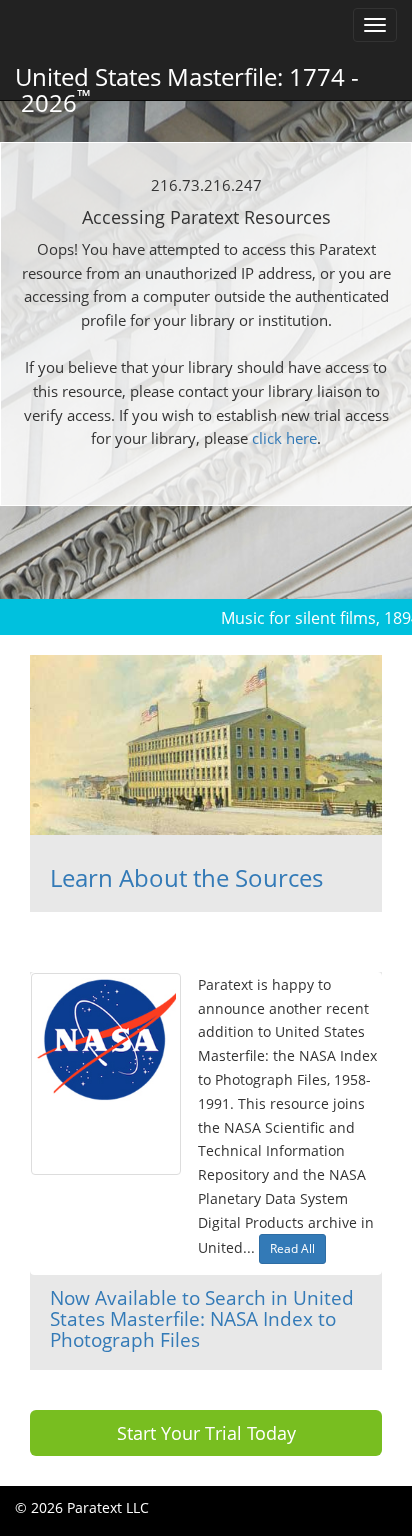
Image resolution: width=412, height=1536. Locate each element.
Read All (292, 1248)
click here (284, 438)
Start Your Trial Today (206, 1433)
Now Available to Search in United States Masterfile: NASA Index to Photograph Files (202, 1318)
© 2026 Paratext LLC (82, 1507)
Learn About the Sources (186, 877)
